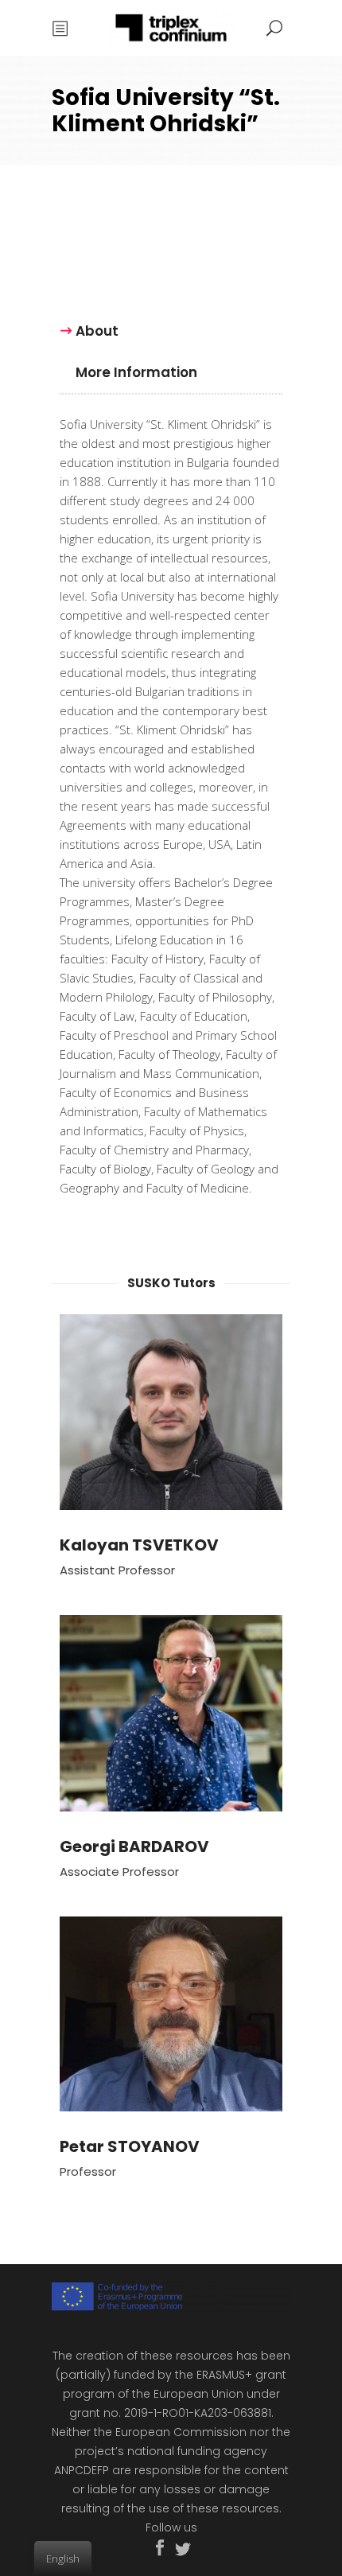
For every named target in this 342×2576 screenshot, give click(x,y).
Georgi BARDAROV (134, 1846)
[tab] (97, 330)
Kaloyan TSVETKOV (139, 1545)
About (97, 331)
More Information (136, 372)
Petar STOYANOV (130, 2146)
